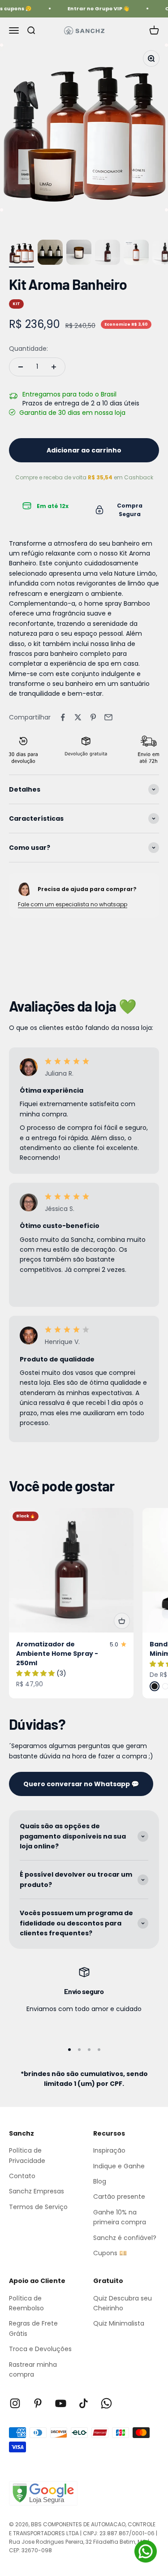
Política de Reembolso (26, 2303)
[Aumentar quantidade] (54, 367)
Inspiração (109, 2150)
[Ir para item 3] (79, 254)
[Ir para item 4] (108, 254)
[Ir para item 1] (22, 254)
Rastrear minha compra (33, 2369)
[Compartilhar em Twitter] (78, 717)
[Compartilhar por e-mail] (108, 717)
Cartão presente (119, 2197)
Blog (100, 2181)
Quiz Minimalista (119, 2323)
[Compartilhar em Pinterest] (93, 717)
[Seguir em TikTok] (84, 2403)
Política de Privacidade (27, 2155)
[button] (36, 1673)
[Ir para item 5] (136, 254)
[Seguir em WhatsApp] (106, 2403)
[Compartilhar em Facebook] (63, 717)
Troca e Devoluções (40, 2349)
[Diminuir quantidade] (21, 367)
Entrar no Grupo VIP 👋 (95, 9)
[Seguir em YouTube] (61, 2403)
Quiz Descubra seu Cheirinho (123, 2303)
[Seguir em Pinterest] (38, 2403)
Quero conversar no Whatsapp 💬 (81, 1784)
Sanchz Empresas (37, 2191)
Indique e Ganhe (119, 2166)
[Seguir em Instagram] (15, 2403)
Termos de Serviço (38, 2207)
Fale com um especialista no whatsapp (73, 904)
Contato (22, 2176)
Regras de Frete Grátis (33, 2328)
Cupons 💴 (110, 2253)
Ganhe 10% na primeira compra (120, 2217)
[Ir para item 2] (50, 254)
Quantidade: (28, 349)
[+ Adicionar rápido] (122, 1621)
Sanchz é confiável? (125, 2238)
